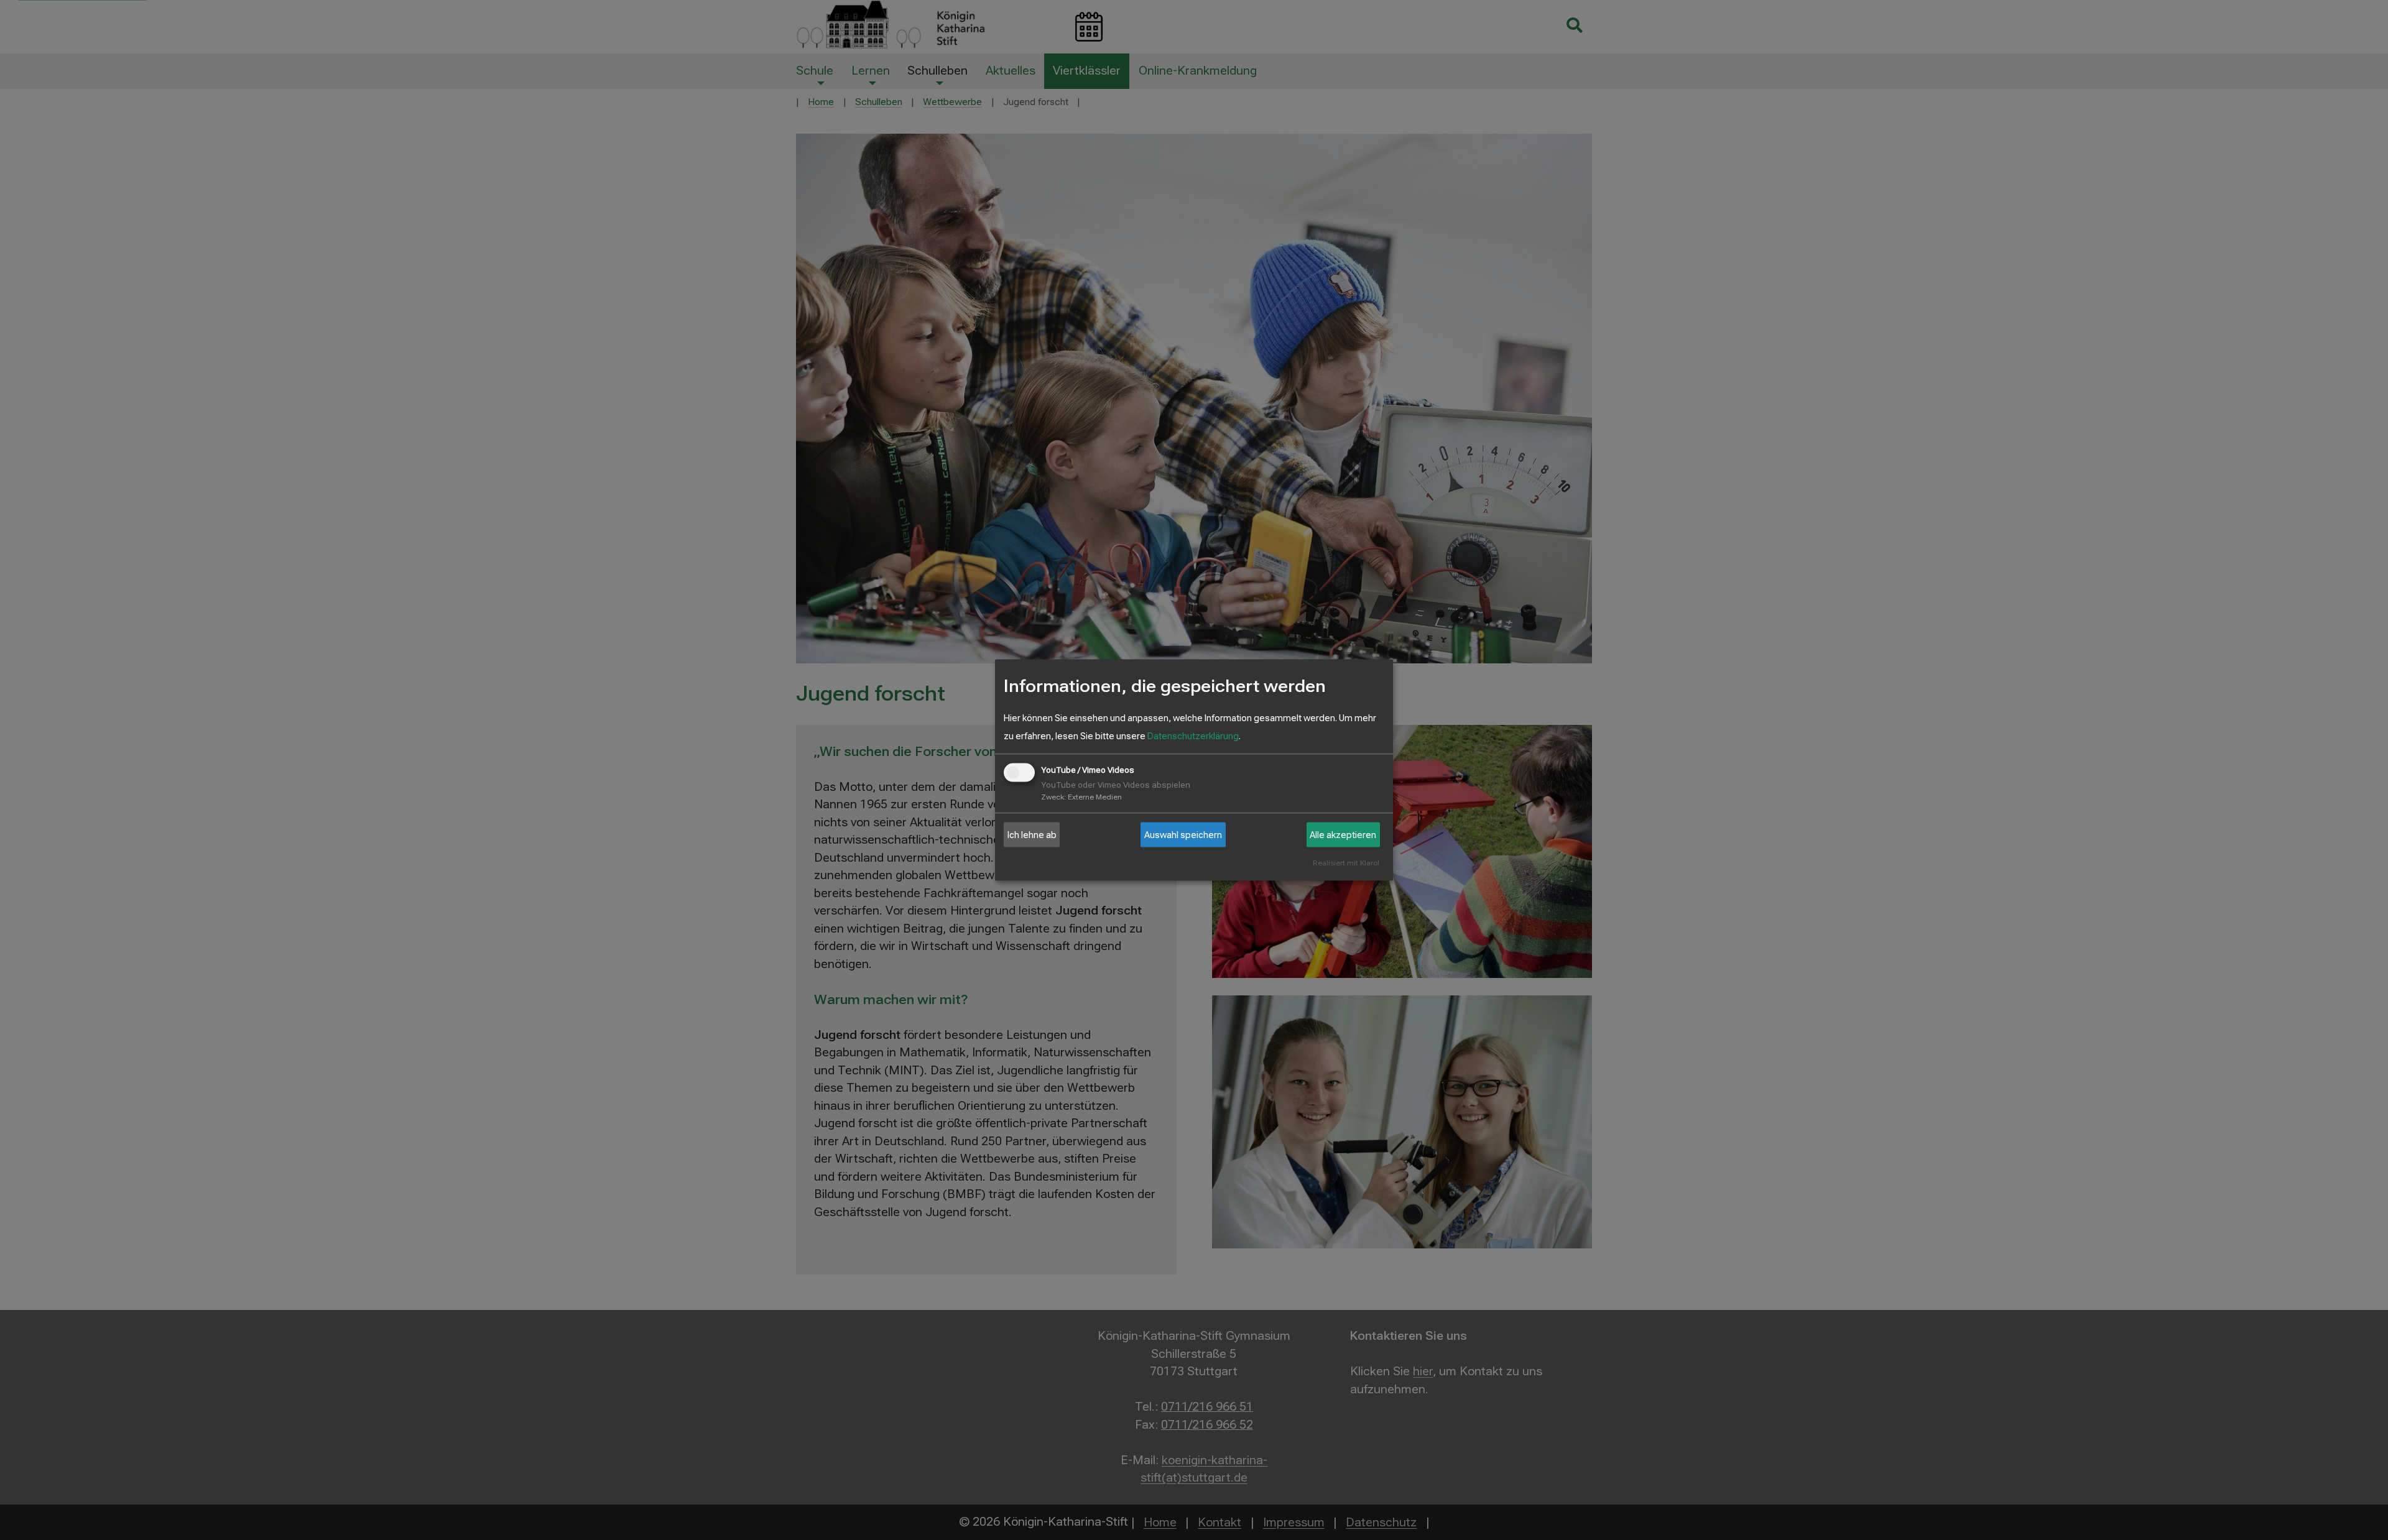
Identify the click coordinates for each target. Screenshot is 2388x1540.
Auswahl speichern (1183, 834)
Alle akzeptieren (1343, 834)
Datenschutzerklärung (1193, 735)
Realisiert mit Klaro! (1346, 863)
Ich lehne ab (1032, 834)
